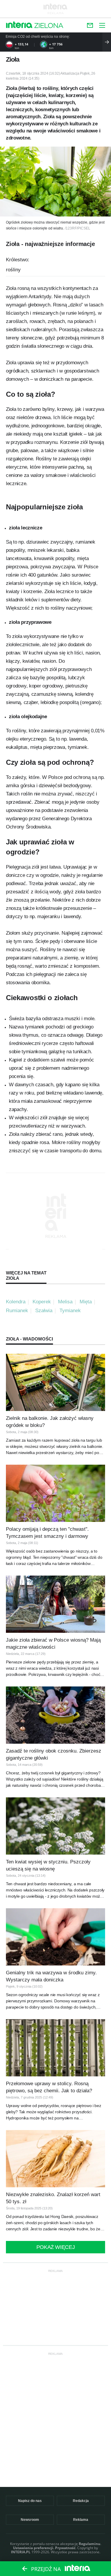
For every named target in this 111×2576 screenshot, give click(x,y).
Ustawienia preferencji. (34, 2548)
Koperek (42, 1302)
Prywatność (65, 2548)
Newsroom (30, 2520)
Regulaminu (90, 2544)
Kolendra (16, 1302)
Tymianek (70, 1311)
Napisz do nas (30, 2501)
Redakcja (81, 2501)
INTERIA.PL (21, 2552)
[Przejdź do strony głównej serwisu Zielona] (49, 26)
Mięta (86, 1302)
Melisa (65, 1302)
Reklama (81, 2520)
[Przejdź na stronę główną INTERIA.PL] (19, 25)
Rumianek (17, 1311)
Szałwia (44, 1311)
